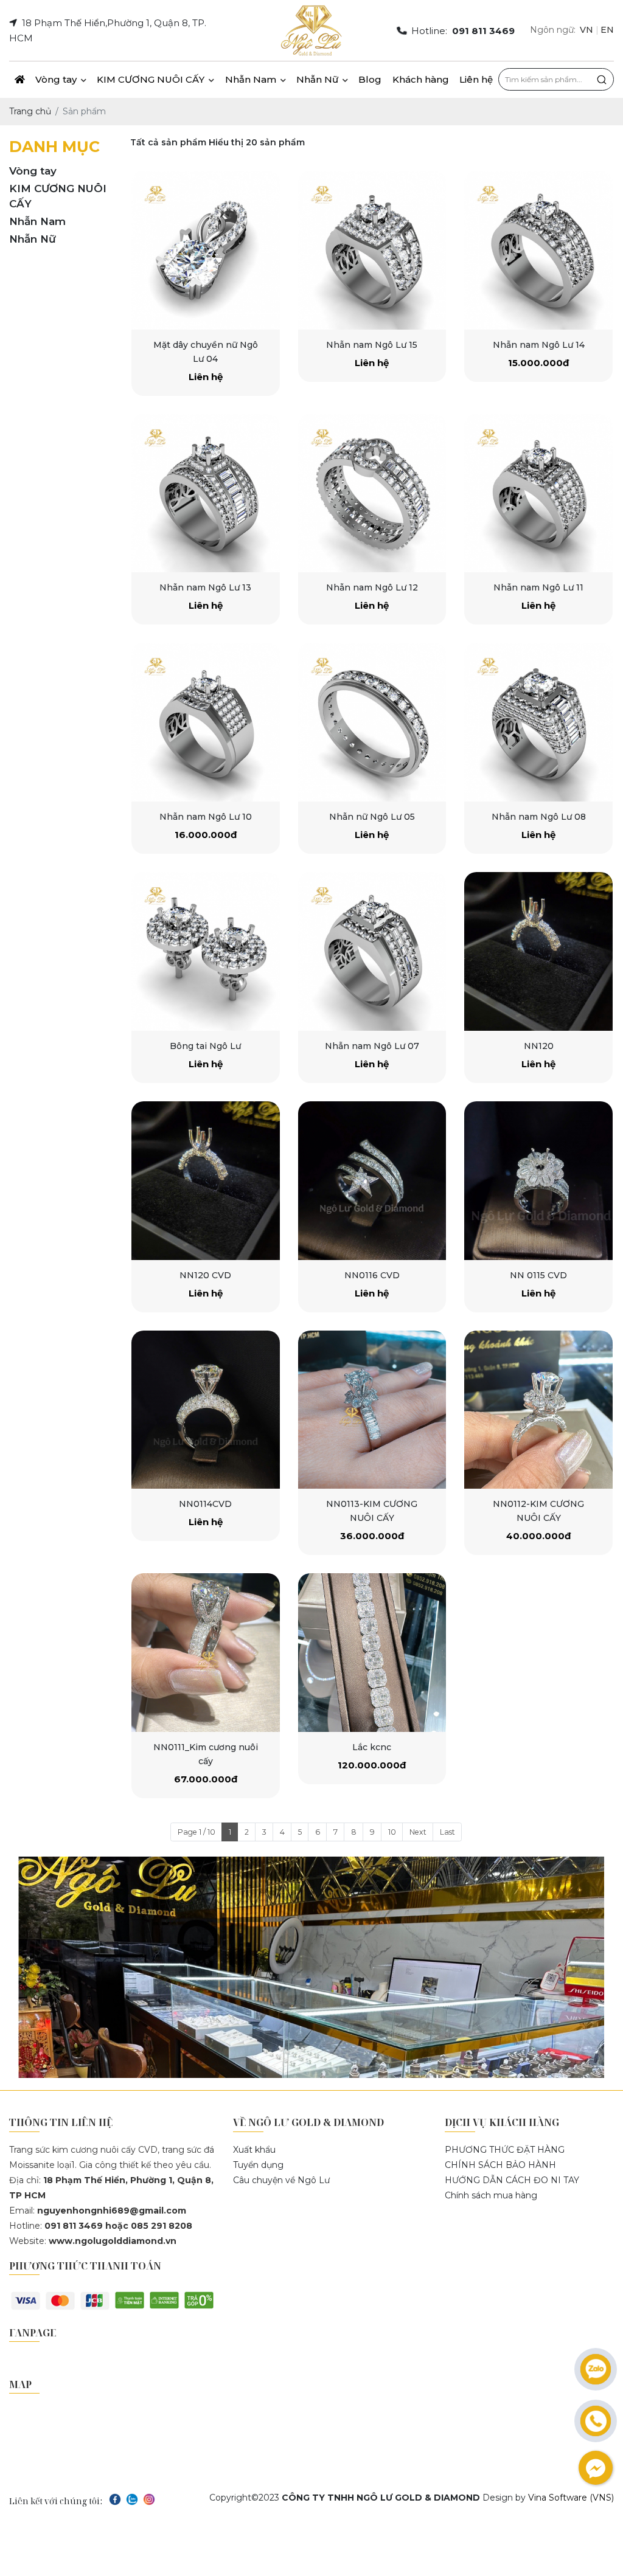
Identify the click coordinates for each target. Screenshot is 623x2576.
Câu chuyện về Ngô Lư (281, 2180)
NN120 (539, 1046)
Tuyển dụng (258, 2165)
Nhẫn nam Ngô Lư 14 (539, 345)
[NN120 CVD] (206, 1181)
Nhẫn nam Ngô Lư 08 (539, 817)
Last (447, 1832)
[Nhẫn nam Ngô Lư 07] (372, 951)
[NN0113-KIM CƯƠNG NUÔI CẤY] (372, 1410)
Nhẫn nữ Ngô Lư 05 (372, 817)
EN (607, 30)
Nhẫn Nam (252, 79)
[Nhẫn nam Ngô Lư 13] (206, 493)
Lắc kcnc (372, 1747)
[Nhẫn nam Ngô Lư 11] (538, 493)
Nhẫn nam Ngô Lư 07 (372, 1046)
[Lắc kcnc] (372, 1653)
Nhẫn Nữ (318, 79)
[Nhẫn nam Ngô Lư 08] (538, 722)
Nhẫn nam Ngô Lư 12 (372, 587)
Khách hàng (421, 79)
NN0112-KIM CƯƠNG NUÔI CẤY (538, 1511)
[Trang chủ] (19, 80)
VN (586, 30)
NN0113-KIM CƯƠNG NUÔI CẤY (372, 1511)
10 (392, 1832)
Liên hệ (476, 79)
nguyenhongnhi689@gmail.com (112, 2211)
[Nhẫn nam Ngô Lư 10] (206, 722)
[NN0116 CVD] (372, 1181)
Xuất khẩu (254, 2150)
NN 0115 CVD (538, 1275)
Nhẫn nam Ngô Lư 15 (372, 345)
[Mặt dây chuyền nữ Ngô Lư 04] (206, 250)
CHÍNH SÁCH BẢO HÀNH (500, 2165)
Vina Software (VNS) (571, 2498)
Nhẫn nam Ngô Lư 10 (206, 817)
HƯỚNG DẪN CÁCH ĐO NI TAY (512, 2180)
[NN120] (538, 951)
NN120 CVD (205, 1275)
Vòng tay (57, 79)
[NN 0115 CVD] (538, 1181)
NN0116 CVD (372, 1275)
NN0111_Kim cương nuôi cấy (206, 1754)
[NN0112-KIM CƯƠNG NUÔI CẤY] (538, 1410)
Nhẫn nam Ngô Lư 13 (205, 587)
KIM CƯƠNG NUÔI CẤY (152, 79)
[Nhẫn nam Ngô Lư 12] (372, 493)
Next (418, 1832)
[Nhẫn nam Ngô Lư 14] (538, 250)
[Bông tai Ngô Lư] (206, 951)
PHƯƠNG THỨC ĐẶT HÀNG (505, 2150)
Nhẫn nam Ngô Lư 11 (538, 587)
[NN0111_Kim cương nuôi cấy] (206, 1653)
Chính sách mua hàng (491, 2195)
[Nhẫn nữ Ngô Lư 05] (372, 722)
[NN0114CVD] (206, 1410)
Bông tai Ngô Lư (205, 1046)
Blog (370, 79)
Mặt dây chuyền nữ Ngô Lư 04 (206, 352)
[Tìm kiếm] (602, 80)
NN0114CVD (205, 1504)
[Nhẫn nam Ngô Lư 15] (372, 250)
